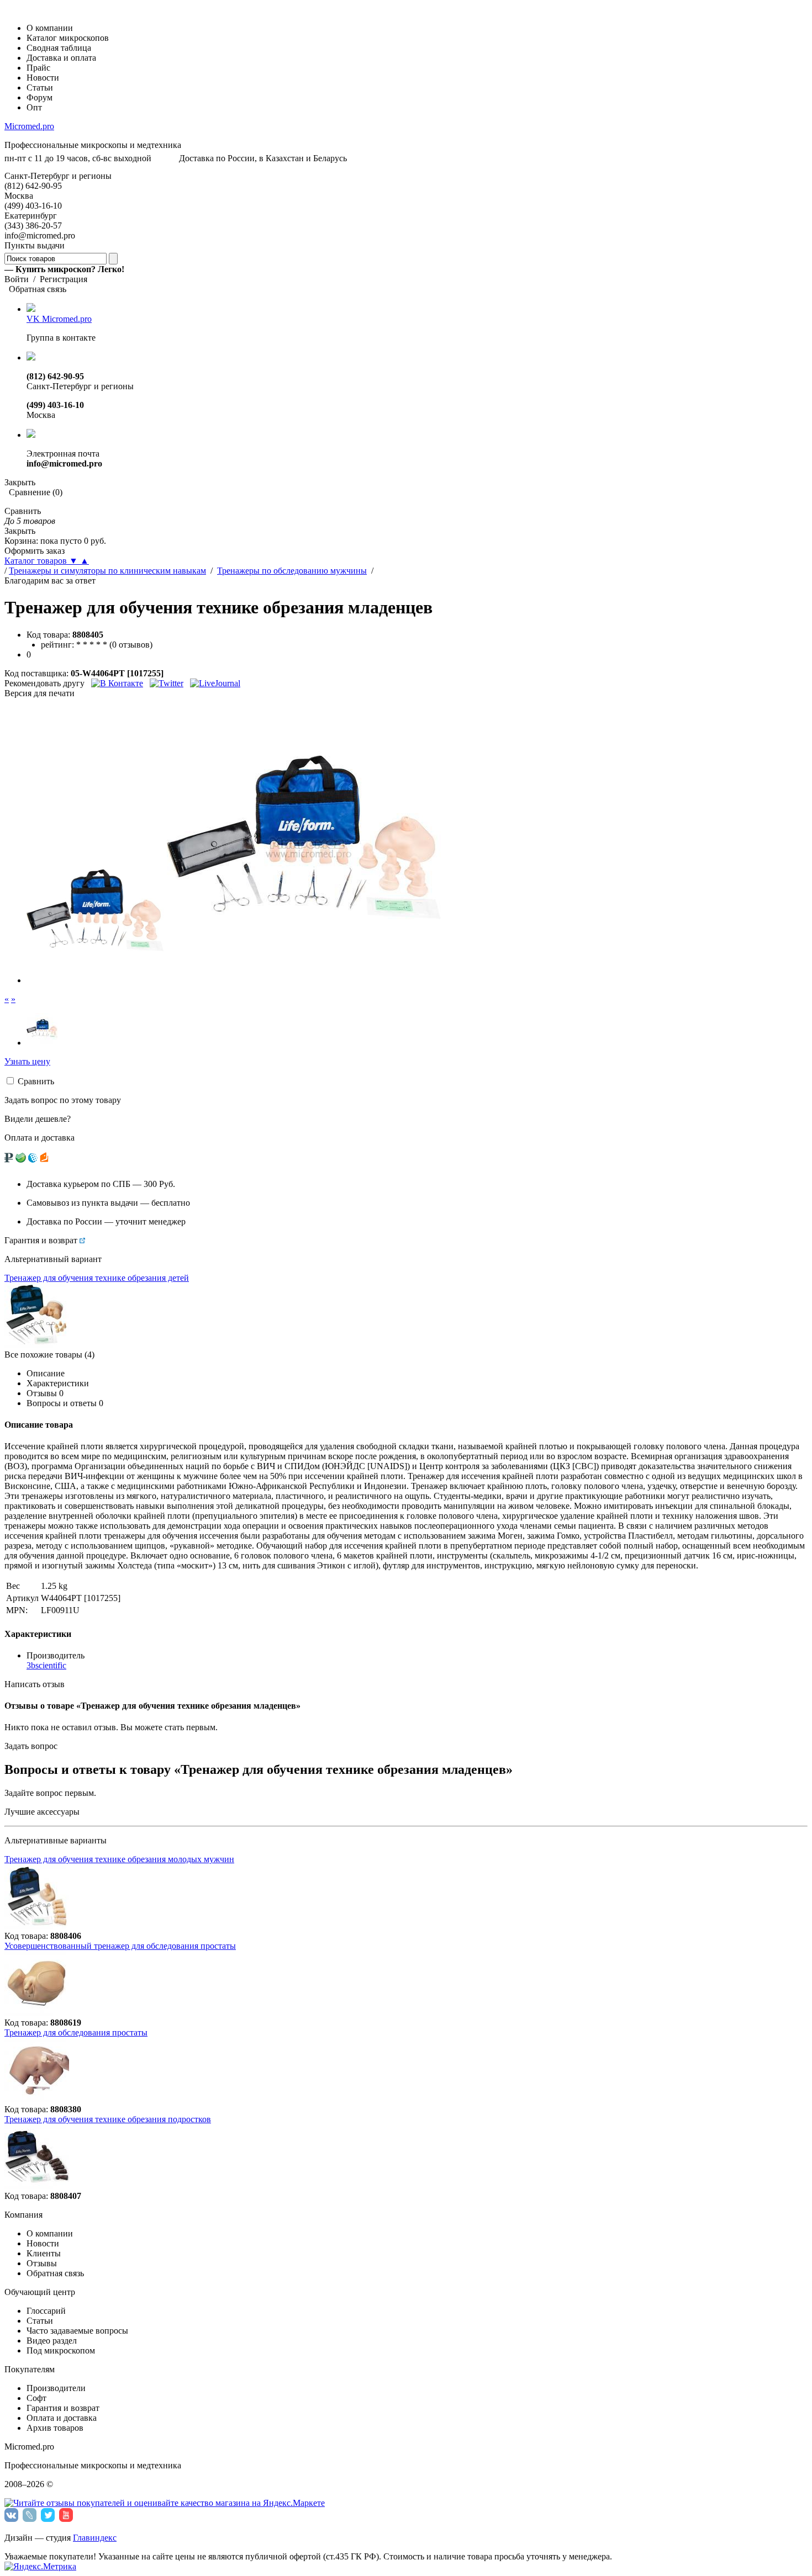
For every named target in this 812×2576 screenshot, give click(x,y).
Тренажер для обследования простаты (76, 2032)
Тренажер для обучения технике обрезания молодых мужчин (119, 1859)
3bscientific (46, 1665)
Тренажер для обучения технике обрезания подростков (108, 2119)
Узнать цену (27, 1061)
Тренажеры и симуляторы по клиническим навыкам (107, 571)
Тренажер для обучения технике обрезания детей (97, 1278)
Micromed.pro (29, 126)
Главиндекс (95, 2538)
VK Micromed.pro (59, 319)
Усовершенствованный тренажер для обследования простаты (120, 1946)
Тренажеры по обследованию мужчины (292, 571)
